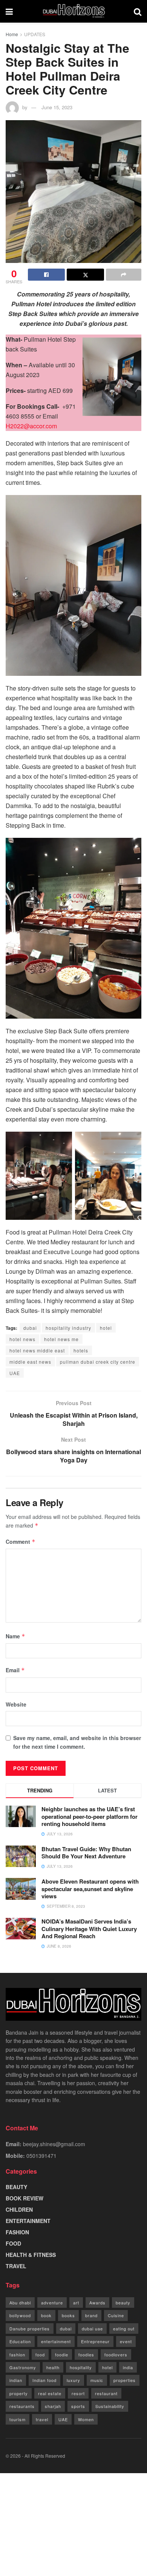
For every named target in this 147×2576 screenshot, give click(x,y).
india (128, 2367)
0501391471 (41, 2156)
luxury (73, 2380)
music (97, 2380)
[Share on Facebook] (46, 275)
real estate (50, 2393)
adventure (52, 2303)
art (76, 2303)
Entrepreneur (95, 2341)
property (19, 2393)
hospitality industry (68, 1328)
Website (16, 1704)
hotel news (22, 1339)
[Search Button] (138, 11)
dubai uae (92, 2328)
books (68, 2315)
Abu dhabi (20, 2303)
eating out (124, 2328)
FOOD (13, 2243)
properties (125, 2380)
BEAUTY (16, 2187)
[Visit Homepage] (73, 11)
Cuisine (116, 2315)
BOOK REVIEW (24, 2198)
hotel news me (61, 1339)
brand (91, 2315)
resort (78, 2393)
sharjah (53, 2406)
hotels (81, 1350)
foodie (62, 2354)
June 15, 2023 (57, 107)
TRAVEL (16, 2266)
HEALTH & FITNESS (31, 2255)
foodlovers (116, 2354)
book (46, 2315)
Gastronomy (23, 2367)
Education (20, 2341)
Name (15, 1636)
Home (12, 34)
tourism (18, 2419)
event (126, 2341)
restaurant (106, 2393)
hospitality (81, 2367)
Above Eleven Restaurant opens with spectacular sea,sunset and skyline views (90, 1889)
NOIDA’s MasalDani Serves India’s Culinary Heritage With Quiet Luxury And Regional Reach (89, 1929)
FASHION (17, 2232)
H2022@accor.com (31, 426)
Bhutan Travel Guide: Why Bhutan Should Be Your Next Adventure (86, 1853)
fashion (17, 2354)
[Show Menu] (9, 11)
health (53, 2367)
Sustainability (110, 2406)
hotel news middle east (37, 1350)
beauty (123, 2303)
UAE (15, 1373)
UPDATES (35, 34)
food (40, 2354)
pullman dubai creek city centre (98, 1362)
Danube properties (30, 2328)
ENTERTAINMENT (28, 2221)
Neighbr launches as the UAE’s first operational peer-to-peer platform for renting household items (90, 1816)
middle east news (30, 1362)
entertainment (56, 2341)
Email (15, 1670)
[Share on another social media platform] (124, 275)
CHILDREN (19, 2209)
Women (86, 2419)
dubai (30, 1328)
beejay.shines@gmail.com (54, 2144)
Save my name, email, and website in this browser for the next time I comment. (77, 1742)
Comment (21, 1542)
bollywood (20, 2315)
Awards (97, 2303)
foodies (86, 2354)
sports (78, 2406)
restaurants (22, 2406)
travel (42, 2419)
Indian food (44, 2380)
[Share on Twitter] (85, 275)
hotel (106, 1328)
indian (16, 2380)
